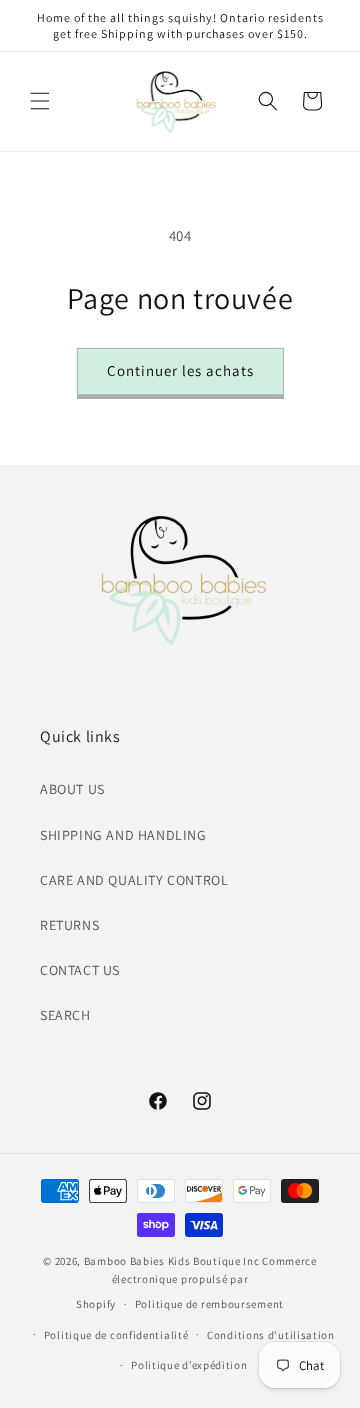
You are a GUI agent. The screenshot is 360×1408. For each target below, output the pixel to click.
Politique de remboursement (209, 1304)
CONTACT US (80, 970)
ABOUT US (72, 789)
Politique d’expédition (189, 1365)
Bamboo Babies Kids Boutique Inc (172, 1261)
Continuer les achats (180, 370)
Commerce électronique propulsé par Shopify (196, 1282)
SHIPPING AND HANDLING (123, 835)
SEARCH (65, 1015)
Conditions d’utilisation (271, 1335)
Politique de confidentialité (116, 1335)
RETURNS (69, 925)
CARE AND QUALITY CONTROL (134, 880)
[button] (40, 101)
